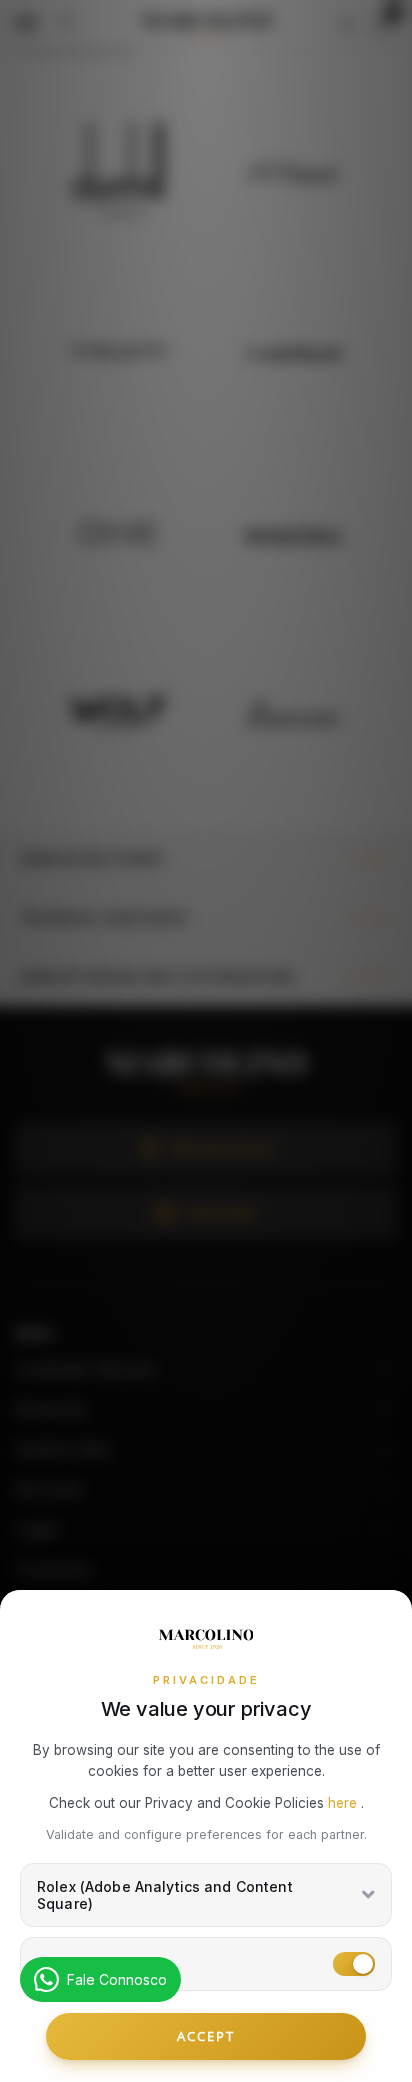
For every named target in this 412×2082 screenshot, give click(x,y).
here (344, 1803)
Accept (206, 2036)
